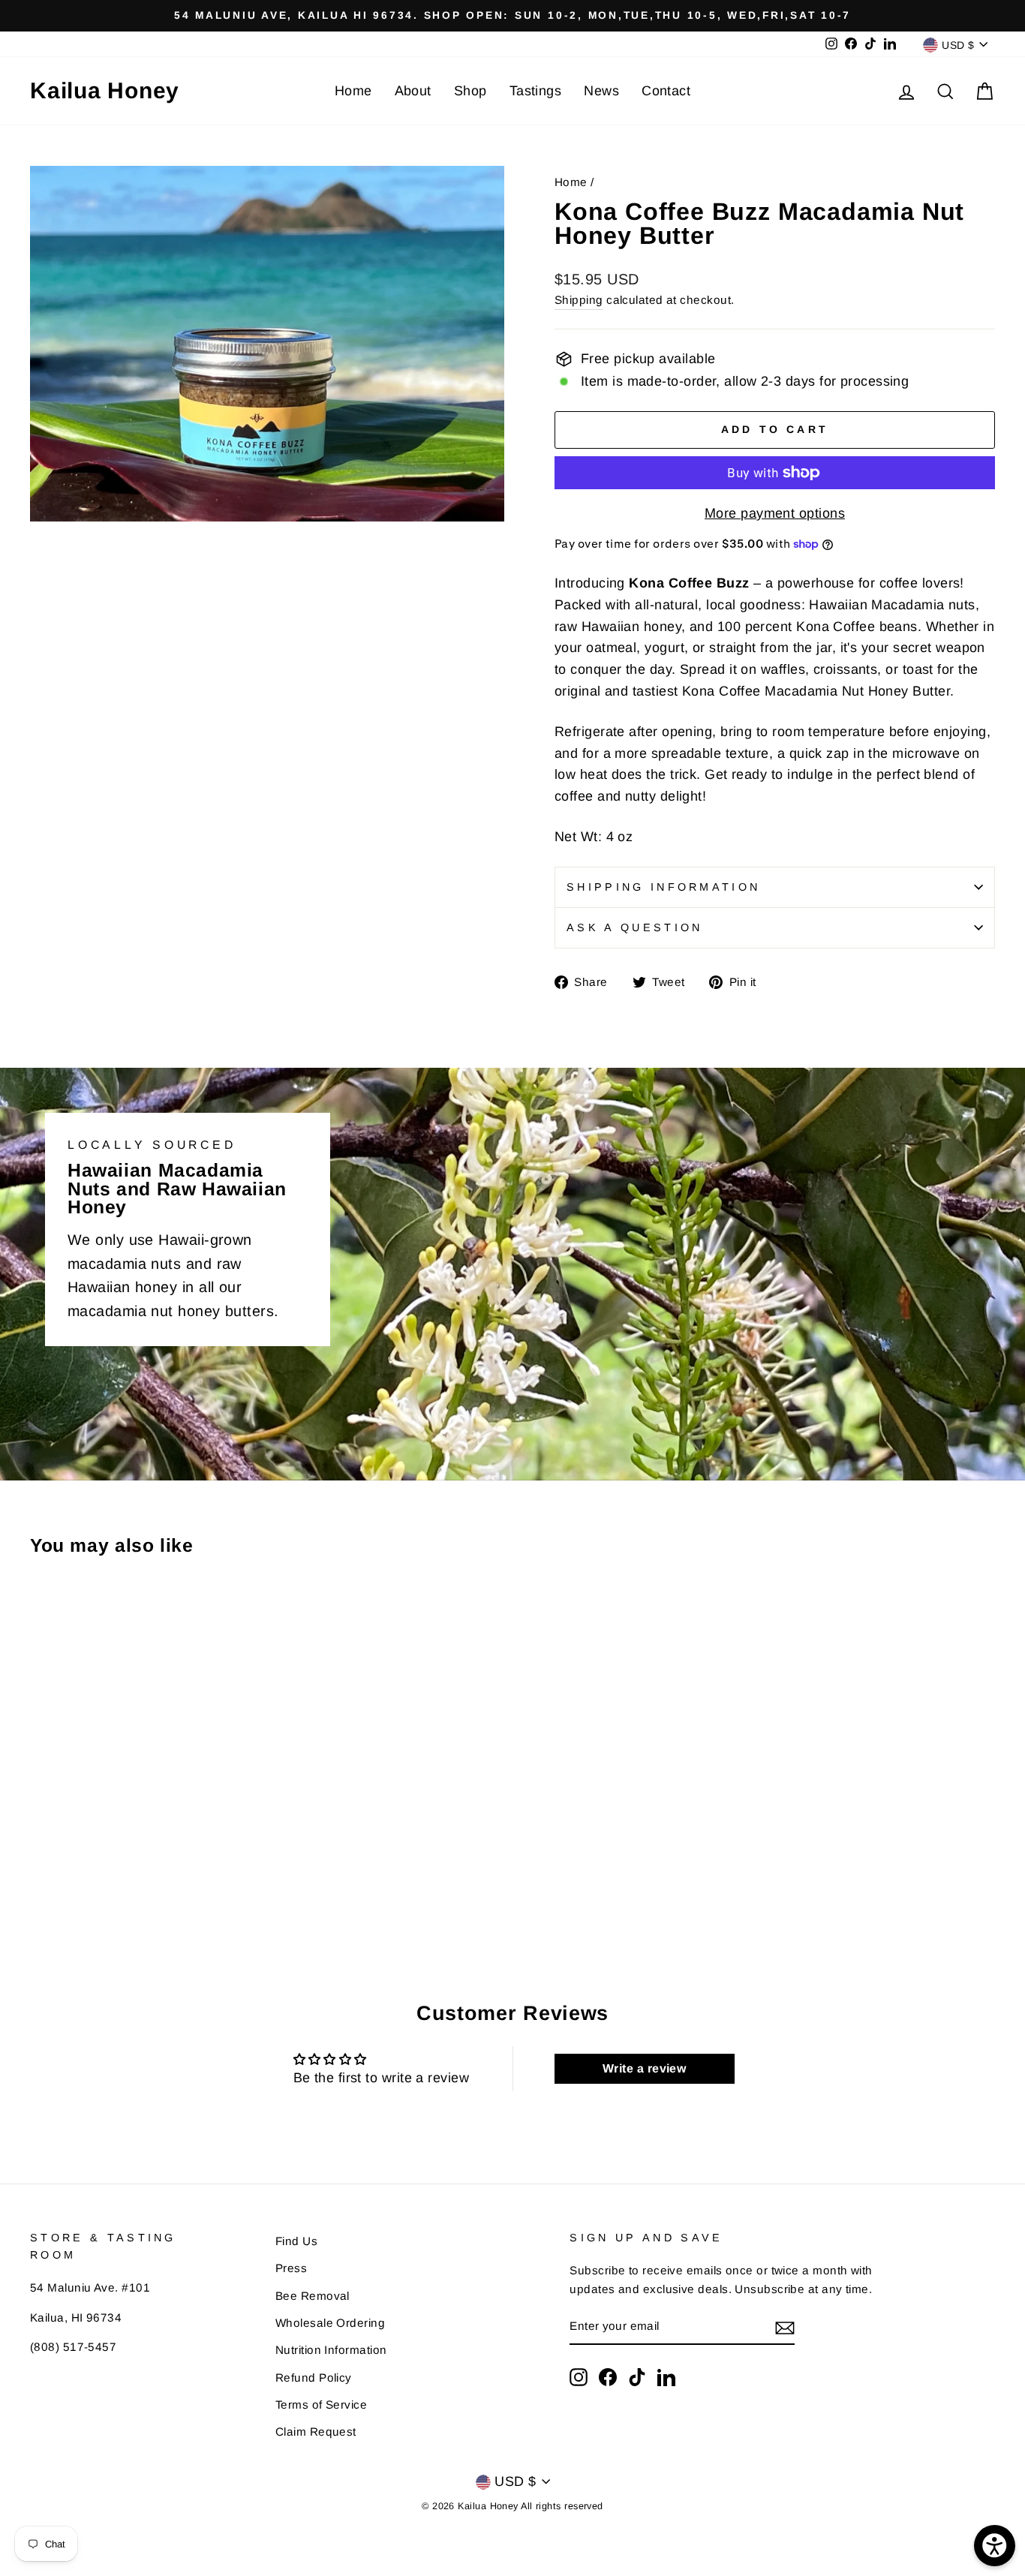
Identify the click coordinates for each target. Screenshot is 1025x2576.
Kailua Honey (105, 90)
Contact (666, 91)
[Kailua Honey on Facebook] (608, 2377)
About (413, 91)
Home (353, 91)
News (601, 91)
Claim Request (316, 2432)
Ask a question (634, 927)
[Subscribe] (785, 2327)
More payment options (775, 513)
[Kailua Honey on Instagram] (579, 2377)
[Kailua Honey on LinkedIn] (666, 2377)
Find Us (296, 2241)
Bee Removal (313, 2296)
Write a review (644, 2068)
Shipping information (663, 887)
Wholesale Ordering (330, 2323)
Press (291, 2268)
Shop (470, 91)
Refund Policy (314, 2378)
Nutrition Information (331, 2350)
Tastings (536, 91)
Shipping (579, 300)
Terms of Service (321, 2405)
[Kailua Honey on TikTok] (637, 2377)
